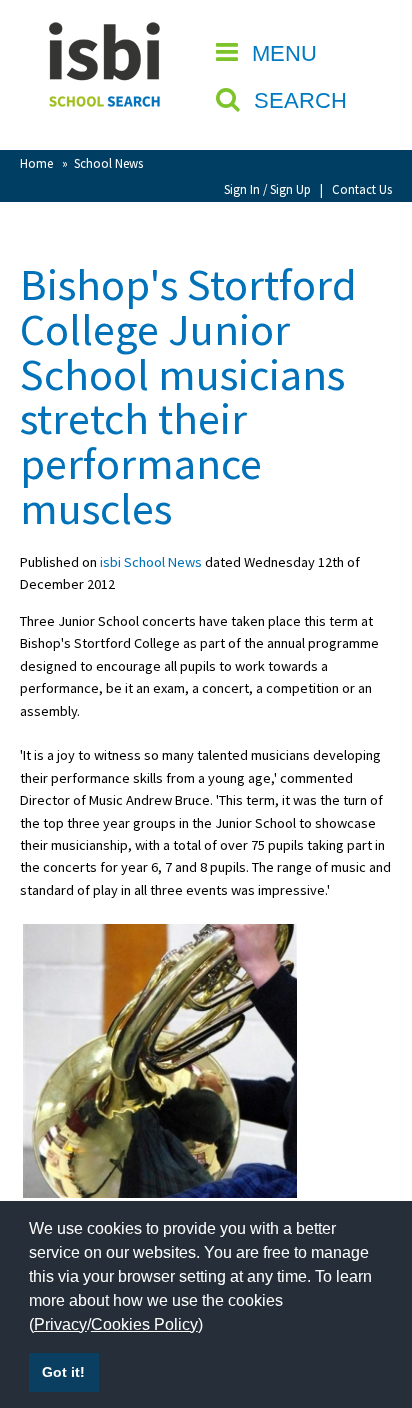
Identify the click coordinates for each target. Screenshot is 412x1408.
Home (36, 163)
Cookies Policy (144, 1324)
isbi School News (151, 562)
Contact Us (362, 189)
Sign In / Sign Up (267, 189)
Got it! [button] (63, 1372)
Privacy (60, 1324)
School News (108, 163)
